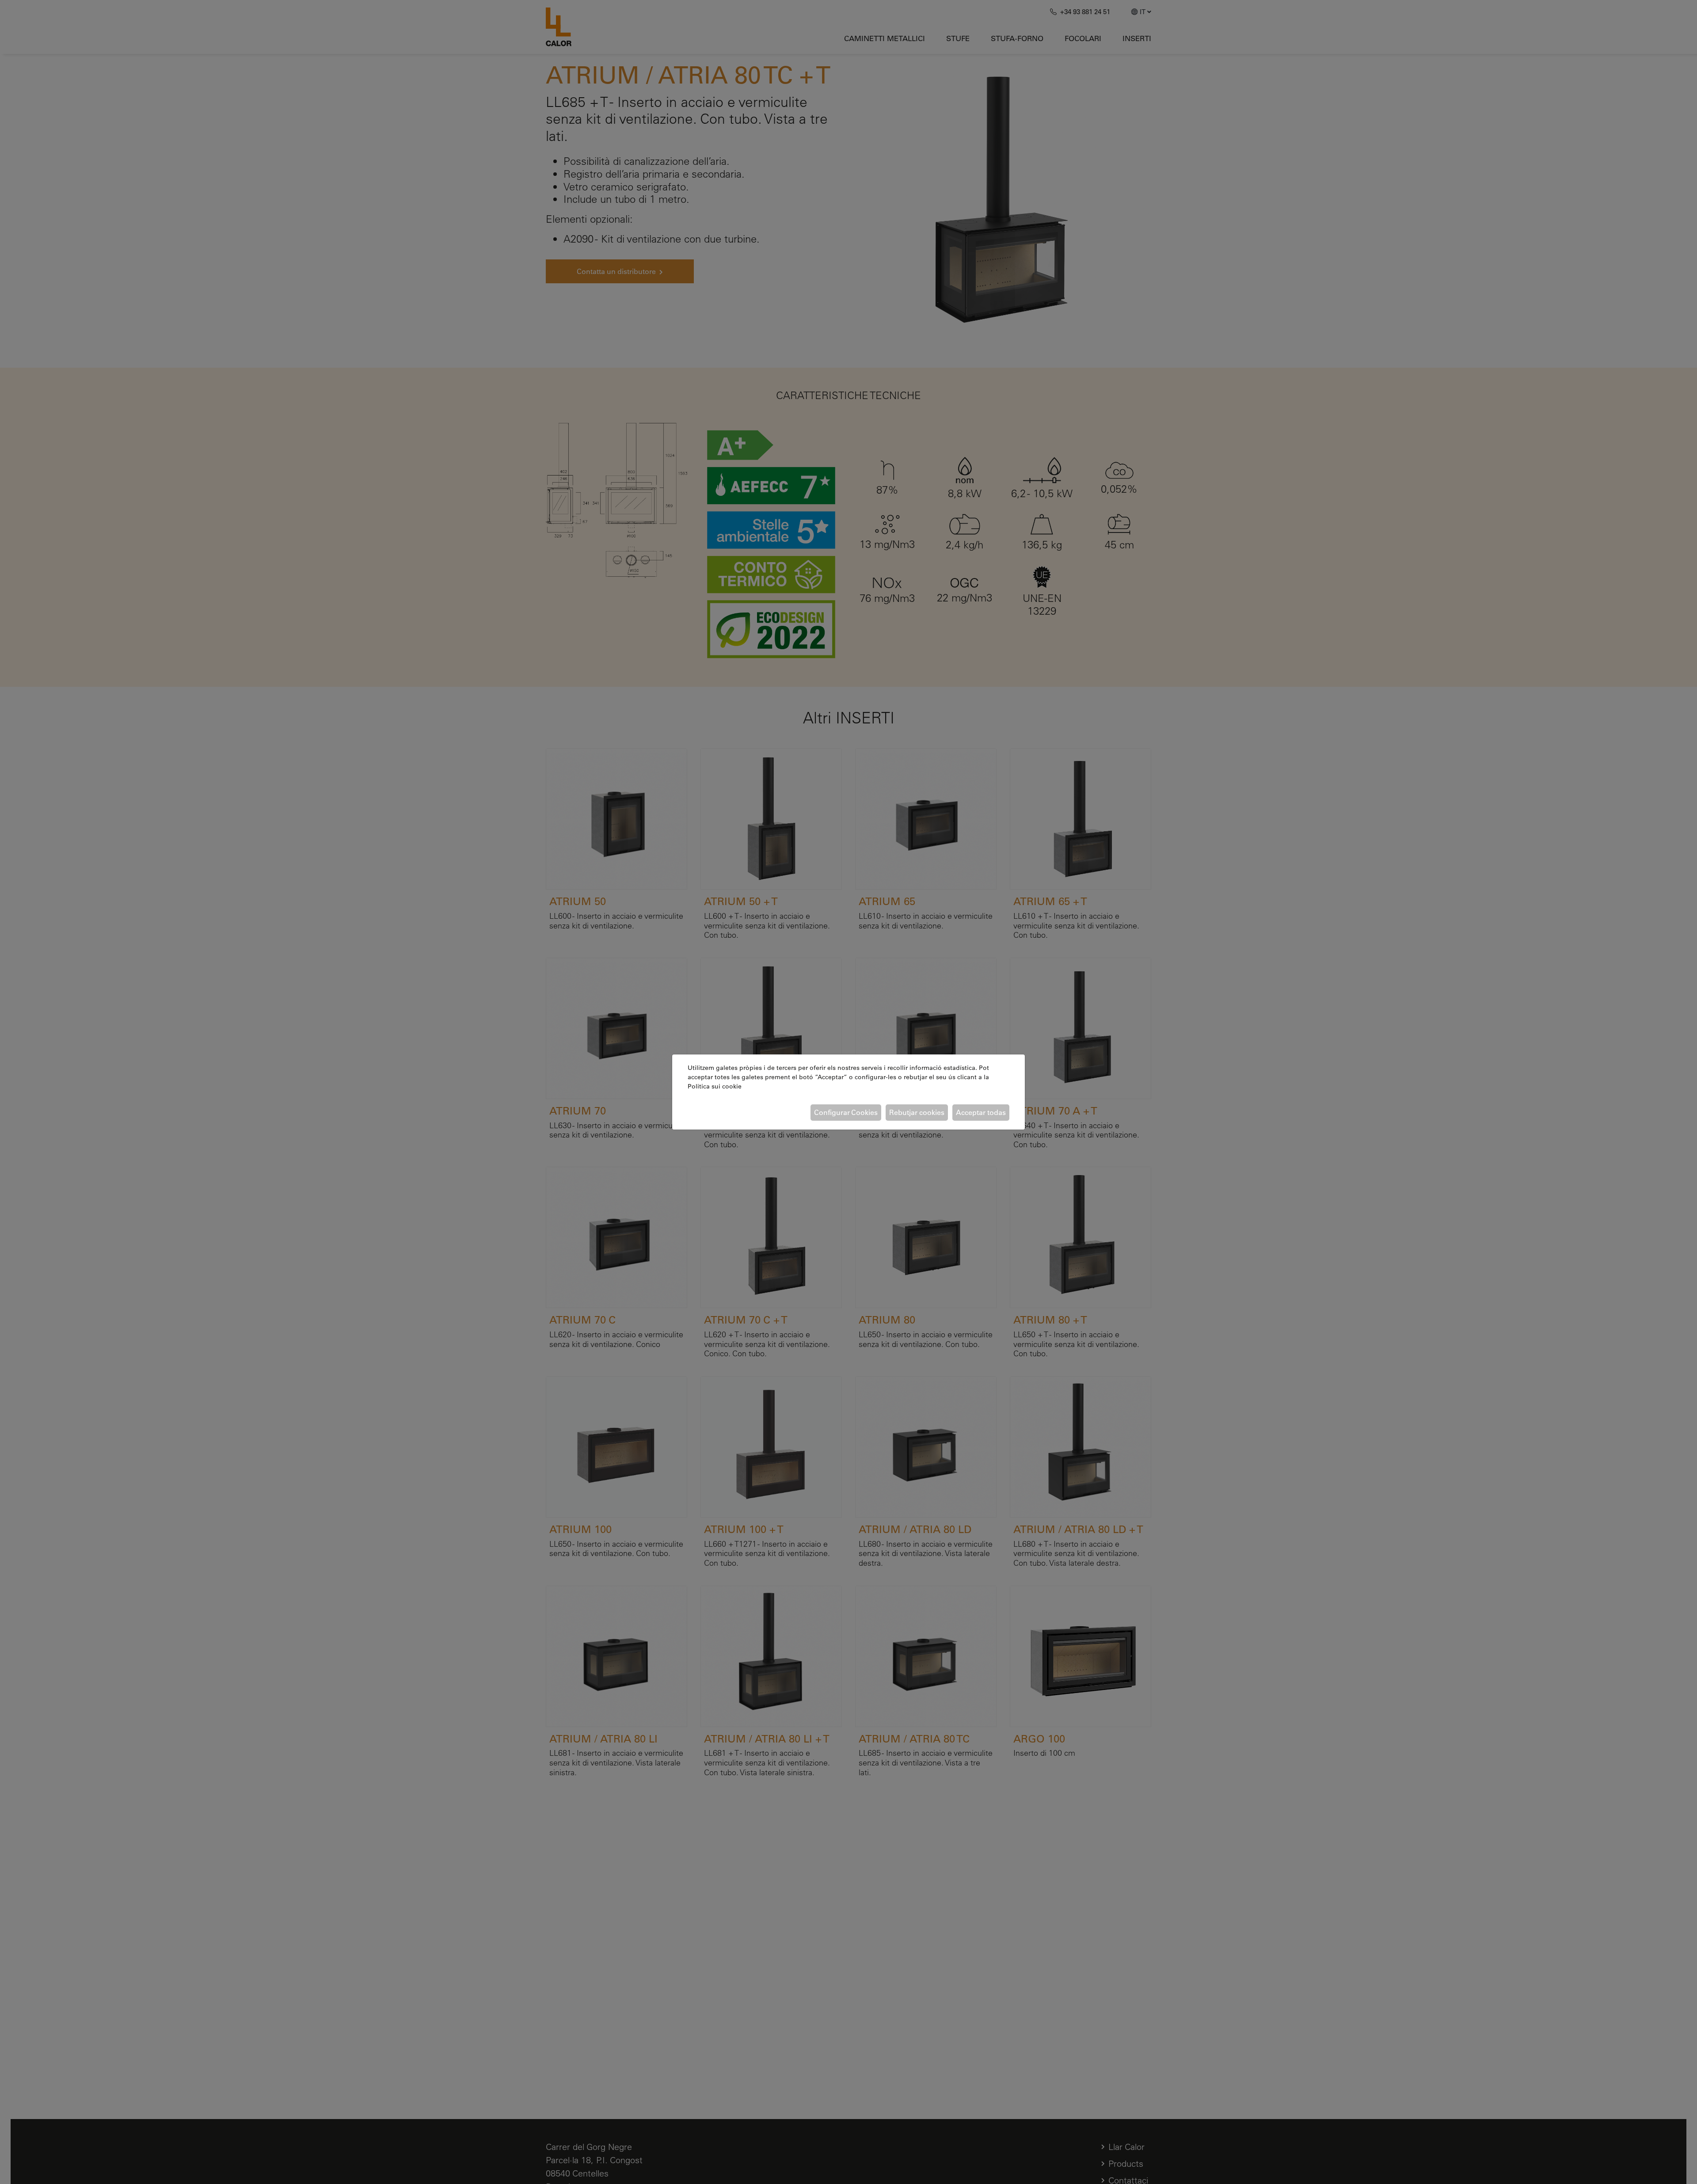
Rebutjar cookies (917, 1112)
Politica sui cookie (715, 1086)
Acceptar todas (981, 1112)
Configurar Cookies (846, 1112)
